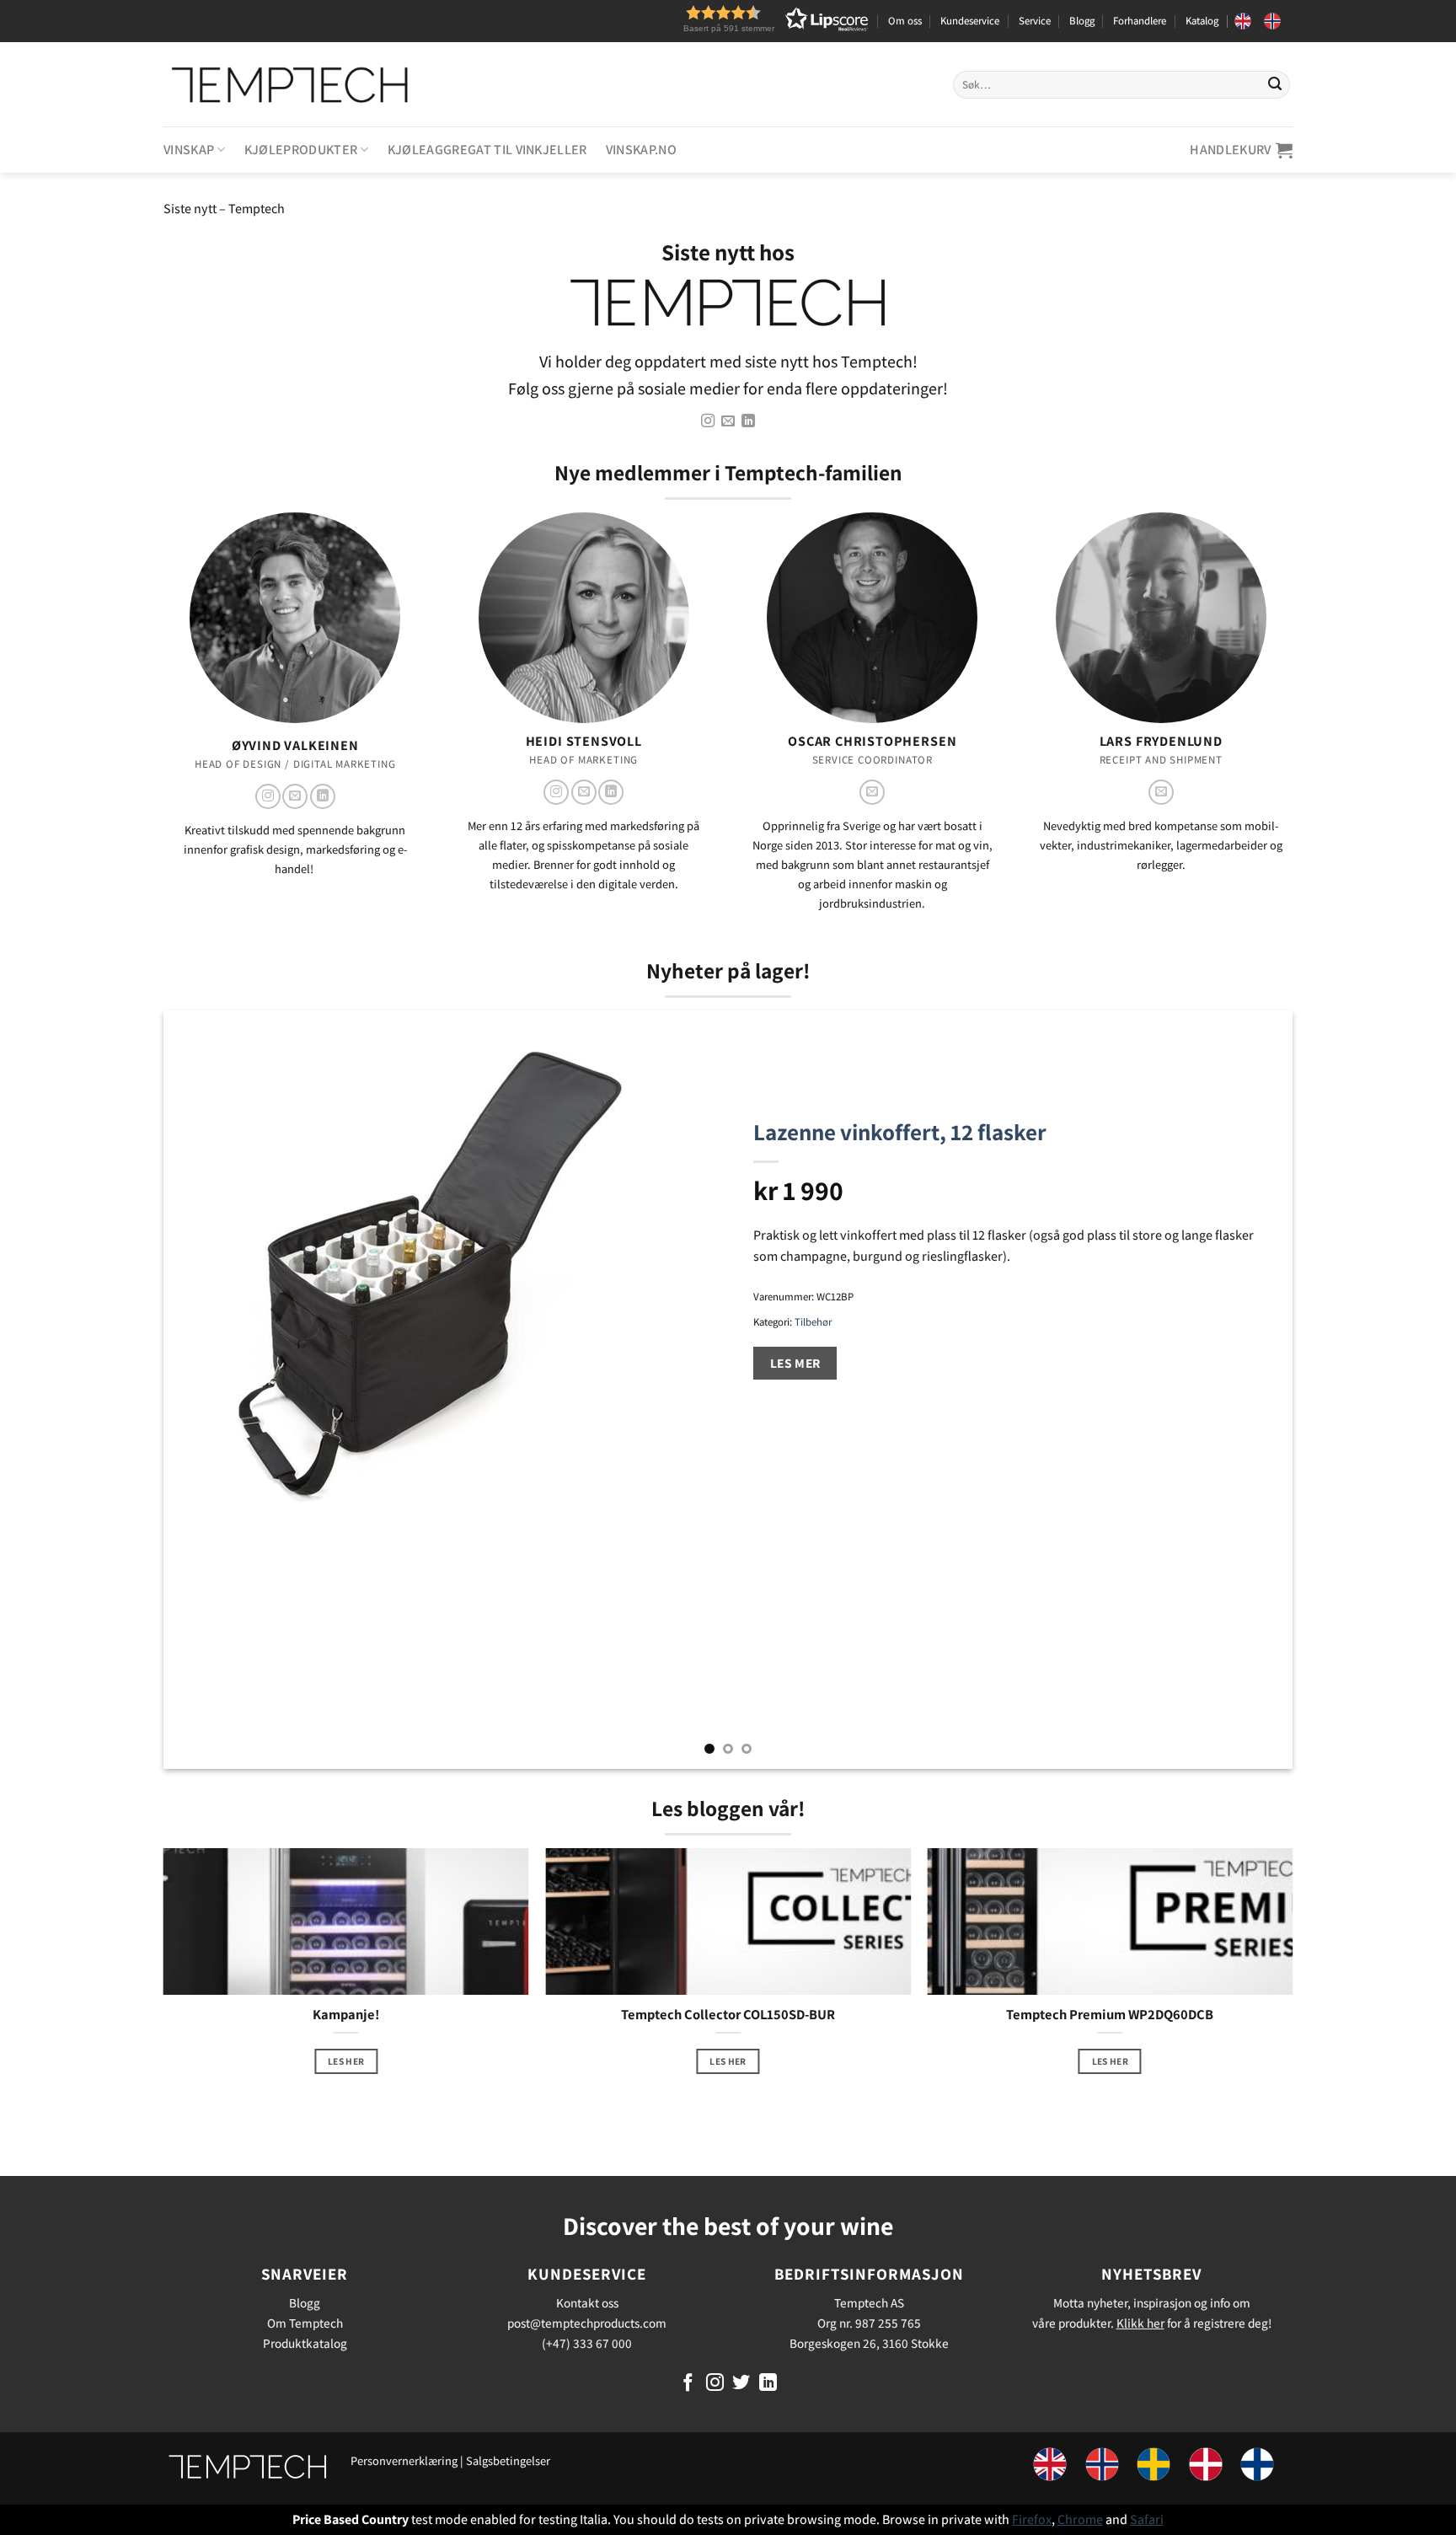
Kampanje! (346, 2015)
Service (1035, 21)
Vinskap (189, 150)
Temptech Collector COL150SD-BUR (728, 2015)
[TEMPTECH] (290, 84)
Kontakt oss (587, 2302)
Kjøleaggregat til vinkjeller (487, 150)
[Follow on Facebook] (688, 2384)
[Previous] (207, 1390)
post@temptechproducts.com (587, 2323)
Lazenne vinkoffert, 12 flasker (900, 1132)
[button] (745, 19)
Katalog (1202, 21)
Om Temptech (305, 2323)
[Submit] (1275, 84)
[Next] (1249, 1390)
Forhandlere (1140, 21)
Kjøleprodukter (301, 150)
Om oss (905, 21)
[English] (1249, 21)
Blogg (1082, 21)
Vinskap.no (641, 150)
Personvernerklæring (404, 2460)
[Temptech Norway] (1278, 21)
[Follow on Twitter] (741, 2384)
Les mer (795, 1363)
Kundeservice (970, 21)
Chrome (1080, 2519)
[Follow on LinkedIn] (748, 421)
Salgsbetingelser (508, 2460)
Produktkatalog (305, 2343)
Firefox (1032, 2519)
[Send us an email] (728, 421)
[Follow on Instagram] (707, 421)
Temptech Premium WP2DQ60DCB (1110, 2015)
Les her (346, 2061)
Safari (1147, 2519)
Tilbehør (813, 1322)
